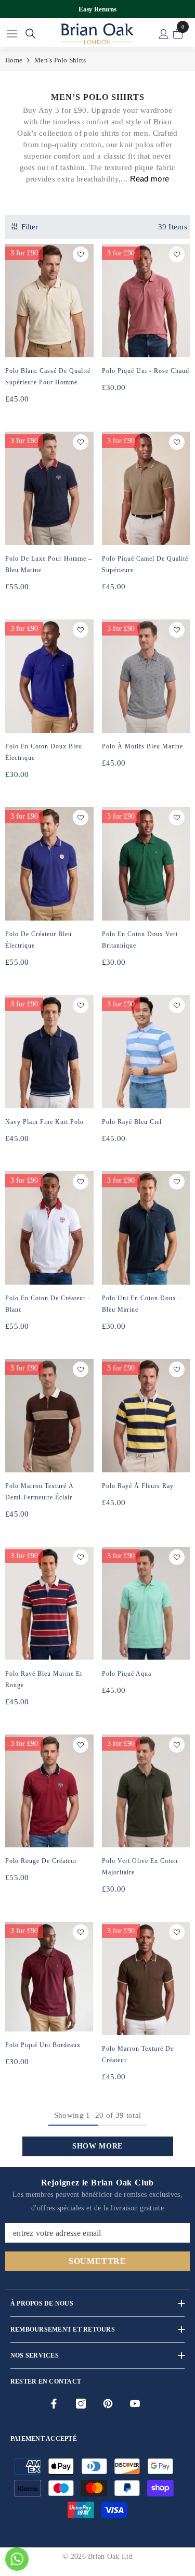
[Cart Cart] (178, 34)
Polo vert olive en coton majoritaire (140, 1867)
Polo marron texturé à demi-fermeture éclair (40, 1492)
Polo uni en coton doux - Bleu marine (141, 1304)
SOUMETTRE (97, 2261)
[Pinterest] (108, 2404)
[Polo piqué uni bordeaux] (49, 1976)
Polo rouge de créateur (41, 1861)
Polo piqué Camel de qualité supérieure (145, 564)
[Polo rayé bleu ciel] (146, 1052)
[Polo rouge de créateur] (49, 1791)
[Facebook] (54, 2404)
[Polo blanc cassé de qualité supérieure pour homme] (49, 301)
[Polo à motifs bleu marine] (146, 676)
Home (14, 60)
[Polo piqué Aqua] (146, 1603)
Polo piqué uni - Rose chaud (146, 371)
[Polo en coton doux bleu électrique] (49, 676)
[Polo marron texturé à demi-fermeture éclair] (49, 1416)
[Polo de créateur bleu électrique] (49, 864)
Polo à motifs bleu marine (142, 746)
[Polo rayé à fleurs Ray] (146, 1416)
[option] (97, 9)
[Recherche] (31, 34)
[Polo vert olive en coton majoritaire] (146, 1791)
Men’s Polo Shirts (60, 60)
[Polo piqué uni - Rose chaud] (146, 301)
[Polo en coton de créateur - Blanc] (49, 1228)
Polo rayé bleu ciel (132, 1122)
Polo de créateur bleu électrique (38, 940)
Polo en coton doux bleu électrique (44, 752)
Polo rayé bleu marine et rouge (44, 1679)
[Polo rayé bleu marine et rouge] (49, 1603)
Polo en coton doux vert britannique (140, 940)
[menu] (12, 34)
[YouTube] (135, 2404)
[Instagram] (81, 2404)
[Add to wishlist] (81, 254)
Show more (97, 2146)
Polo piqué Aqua (127, 1674)
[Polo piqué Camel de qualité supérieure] (146, 488)
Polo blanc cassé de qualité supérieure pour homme (48, 377)
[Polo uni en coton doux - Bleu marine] (146, 1228)
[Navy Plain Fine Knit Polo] (49, 1052)
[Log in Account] (164, 34)
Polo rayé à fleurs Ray (138, 1486)
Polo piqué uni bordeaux (43, 2045)
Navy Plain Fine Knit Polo (44, 1122)
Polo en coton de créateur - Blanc (48, 1304)
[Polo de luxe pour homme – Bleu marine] (49, 488)
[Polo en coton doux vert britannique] (146, 864)
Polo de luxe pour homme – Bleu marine (49, 564)
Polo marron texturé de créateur (138, 2054)
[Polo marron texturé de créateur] (146, 1978)
